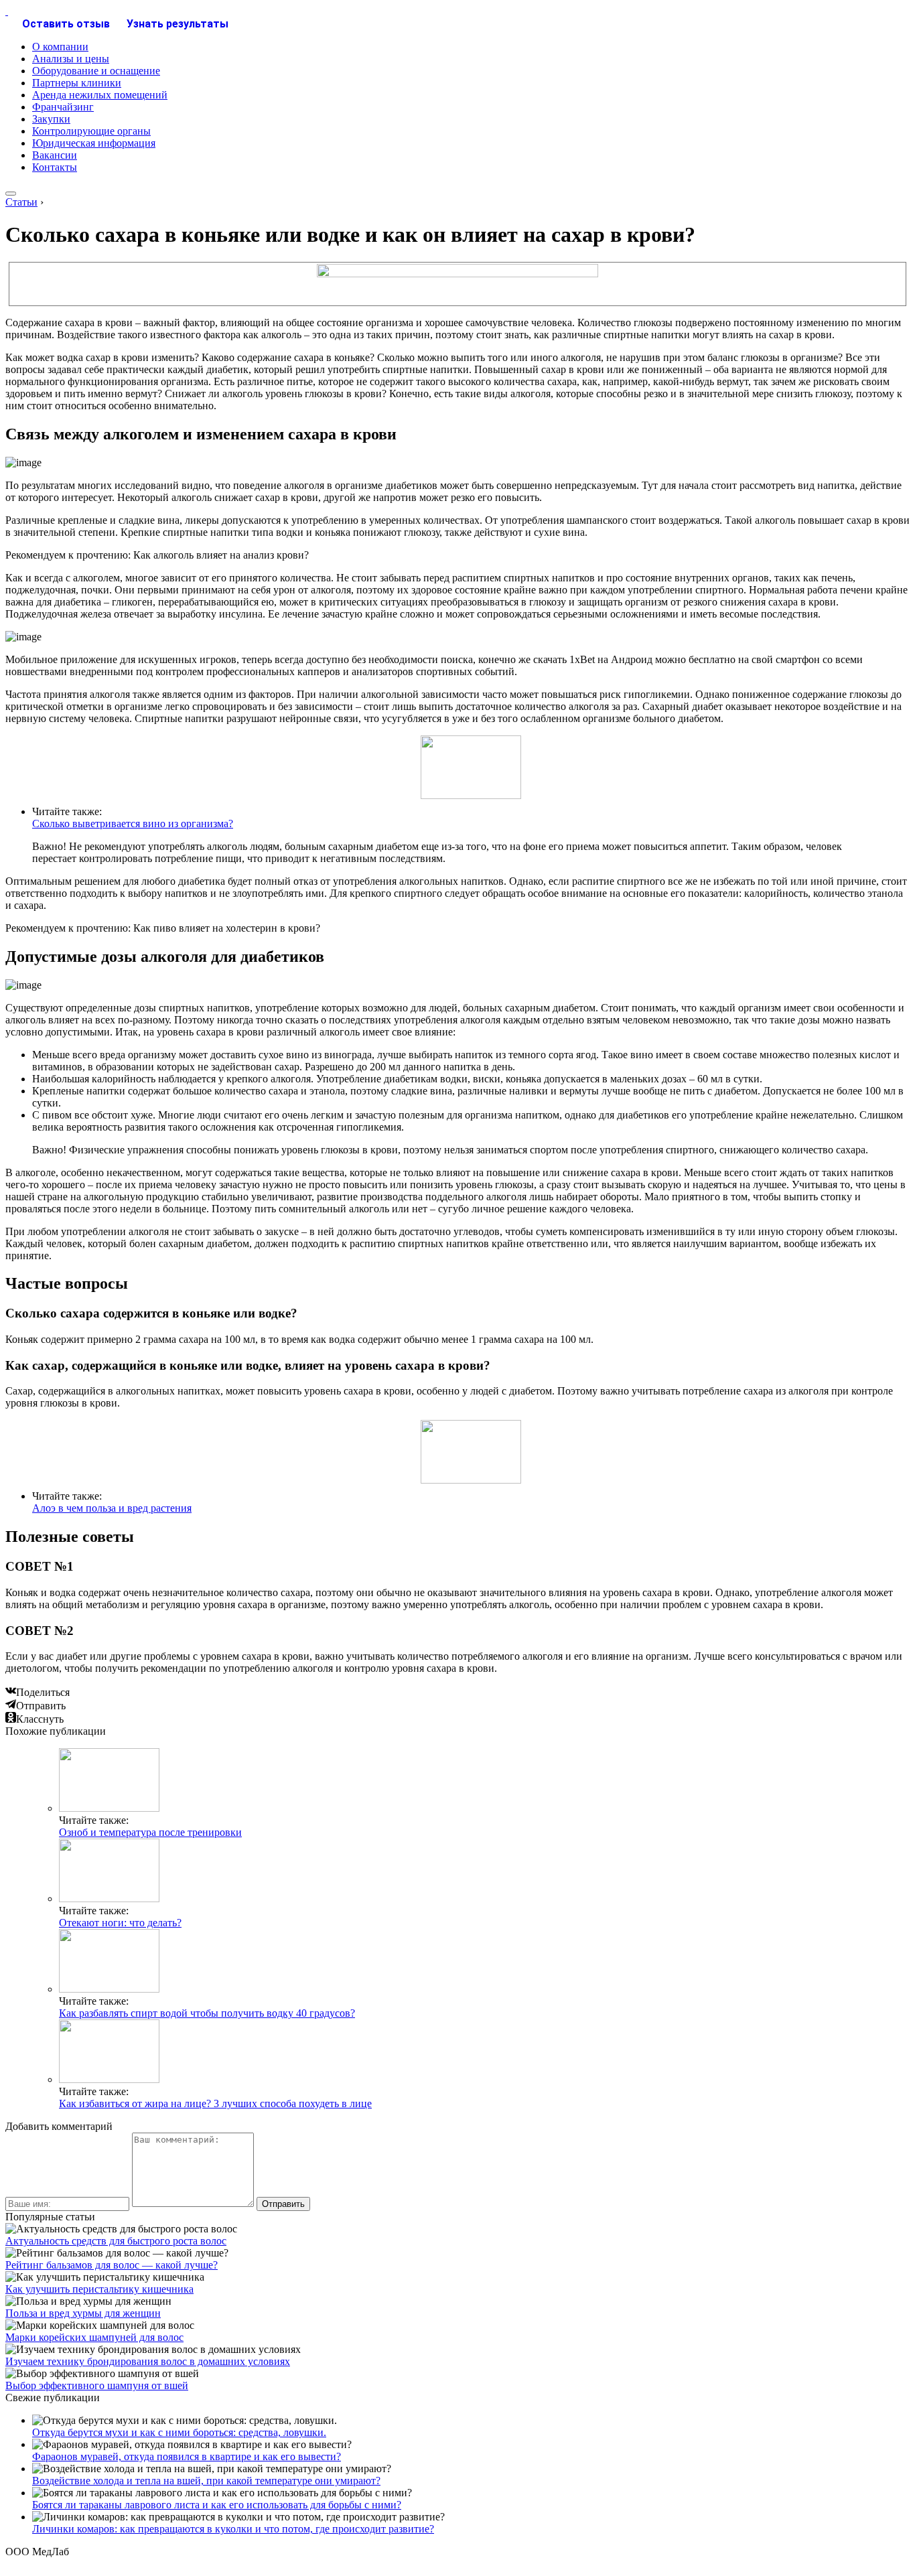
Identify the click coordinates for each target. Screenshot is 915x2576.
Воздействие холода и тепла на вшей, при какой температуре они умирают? (206, 2481)
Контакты (55, 167)
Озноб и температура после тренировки (150, 1832)
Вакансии (55, 155)
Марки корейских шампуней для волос (94, 2337)
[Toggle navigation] (11, 194)
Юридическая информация (94, 143)
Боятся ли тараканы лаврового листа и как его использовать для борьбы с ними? (217, 2505)
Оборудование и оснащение (96, 71)
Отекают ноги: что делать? (120, 1923)
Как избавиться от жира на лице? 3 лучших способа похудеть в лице (215, 2103)
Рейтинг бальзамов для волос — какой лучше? (112, 2265)
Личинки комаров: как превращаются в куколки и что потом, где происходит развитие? (233, 2529)
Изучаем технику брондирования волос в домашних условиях (148, 2361)
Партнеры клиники (77, 83)
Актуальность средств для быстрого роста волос (116, 2241)
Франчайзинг (63, 107)
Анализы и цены (71, 59)
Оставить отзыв (66, 24)
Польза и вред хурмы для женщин (83, 2313)
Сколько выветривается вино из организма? (133, 824)
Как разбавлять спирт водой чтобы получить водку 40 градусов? (207, 2013)
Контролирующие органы (91, 131)
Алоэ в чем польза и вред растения (112, 1508)
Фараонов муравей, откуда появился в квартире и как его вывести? (187, 2456)
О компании (60, 47)
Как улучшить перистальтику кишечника (99, 2289)
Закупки (51, 119)
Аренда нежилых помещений (100, 95)
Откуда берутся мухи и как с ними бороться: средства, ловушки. (179, 2432)
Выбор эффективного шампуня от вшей (97, 2385)
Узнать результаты (178, 24)
